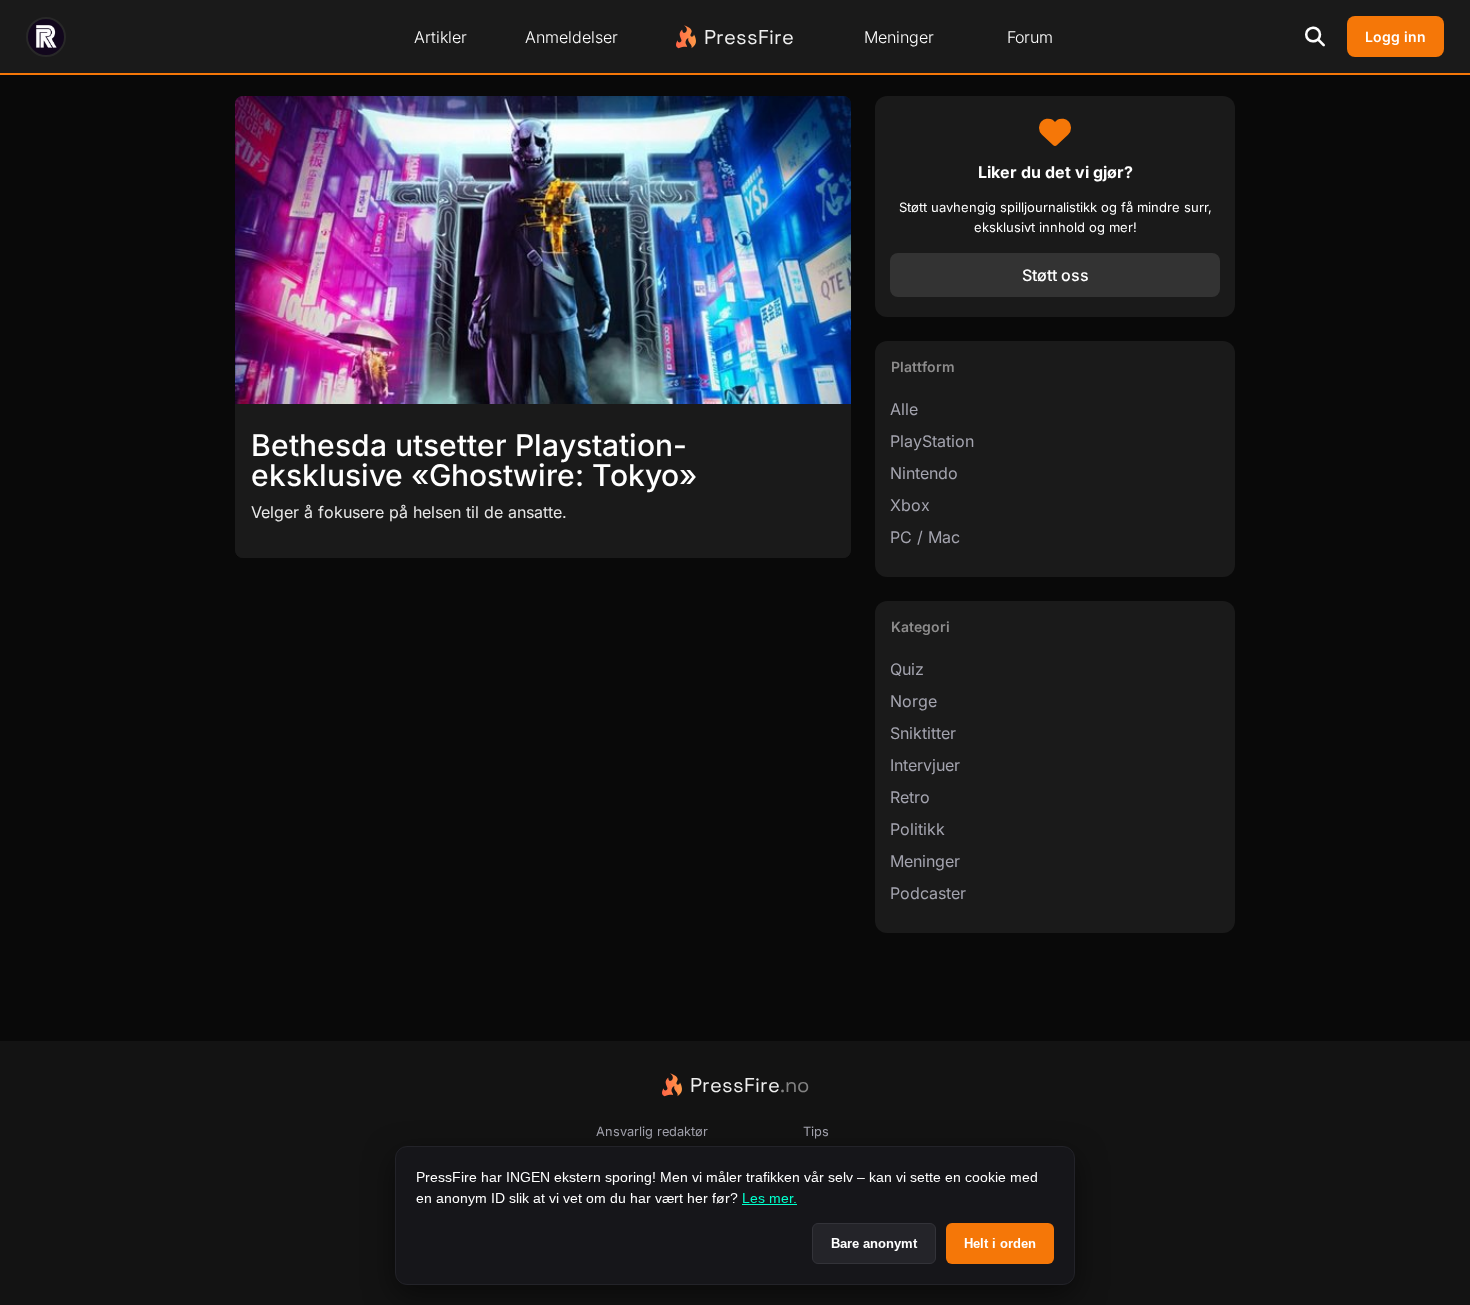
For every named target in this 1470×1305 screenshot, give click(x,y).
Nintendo (924, 473)
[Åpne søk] (1315, 37)
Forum (1030, 37)
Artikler (440, 37)
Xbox (910, 505)
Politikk (917, 829)
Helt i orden (1000, 1243)
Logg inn (1395, 36)
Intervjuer (925, 765)
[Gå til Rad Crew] (46, 37)
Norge (913, 701)
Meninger (899, 37)
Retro (910, 797)
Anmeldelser (571, 37)
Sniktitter (923, 733)
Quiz (907, 669)
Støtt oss (1055, 275)
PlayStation (932, 441)
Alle (904, 409)
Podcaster (928, 893)
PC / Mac (925, 537)
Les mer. (769, 1198)
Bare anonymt (874, 1243)
